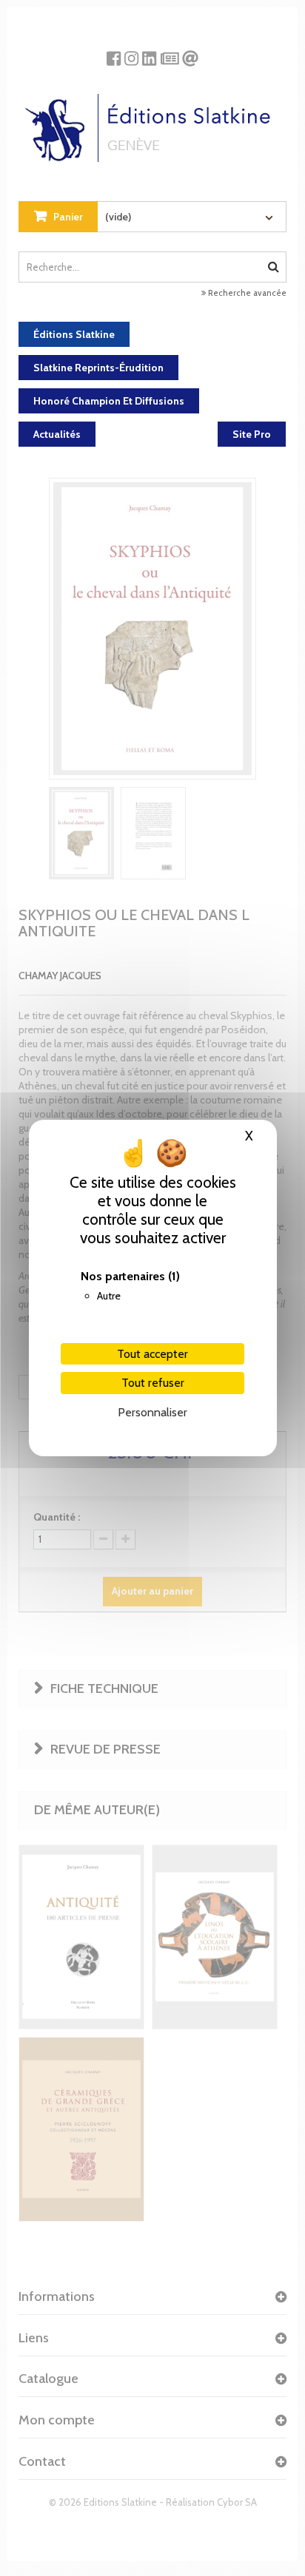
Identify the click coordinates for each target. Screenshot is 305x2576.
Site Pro (252, 434)
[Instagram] (131, 53)
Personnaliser (152, 1412)
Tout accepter (152, 1354)
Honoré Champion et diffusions (109, 401)
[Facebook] (114, 53)
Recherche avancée (246, 293)
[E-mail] (190, 53)
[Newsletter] (170, 53)
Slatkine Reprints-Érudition (98, 368)
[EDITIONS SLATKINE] (153, 122)
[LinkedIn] (149, 53)
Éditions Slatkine (74, 334)
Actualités (57, 434)
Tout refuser (153, 1383)
